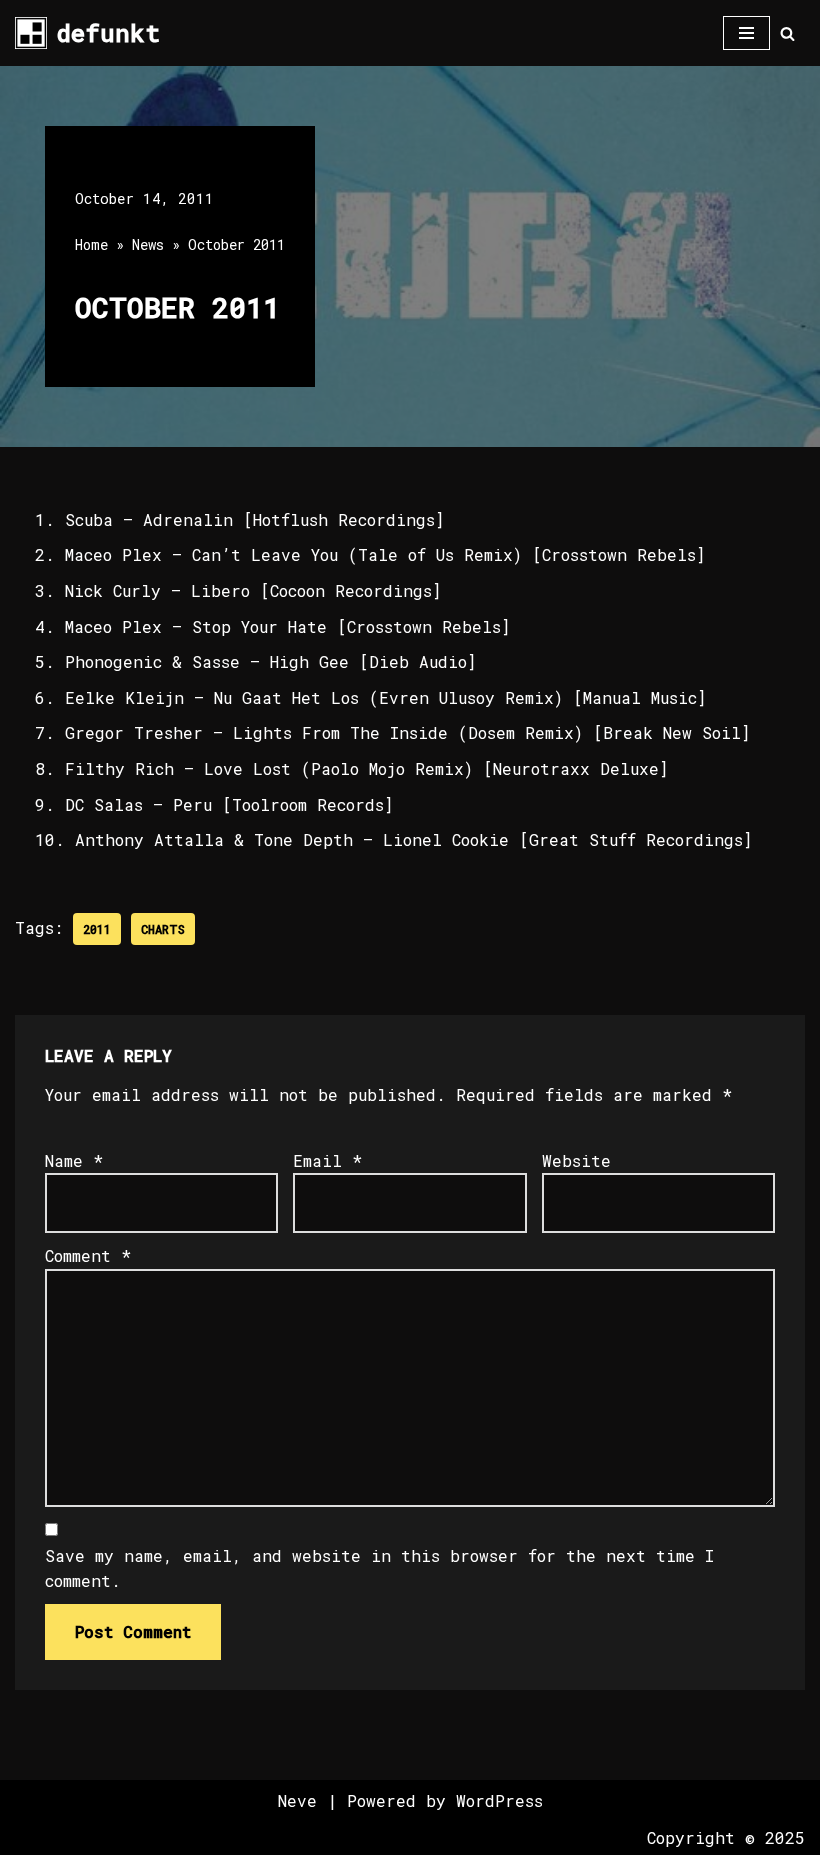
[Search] (787, 33)
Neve (297, 1800)
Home (91, 244)
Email (327, 1160)
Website (576, 1160)
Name (74, 1160)
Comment (88, 1255)
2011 (97, 929)
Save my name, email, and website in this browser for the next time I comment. (379, 1568)
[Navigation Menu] (746, 33)
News (148, 244)
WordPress (499, 1800)
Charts (163, 929)
